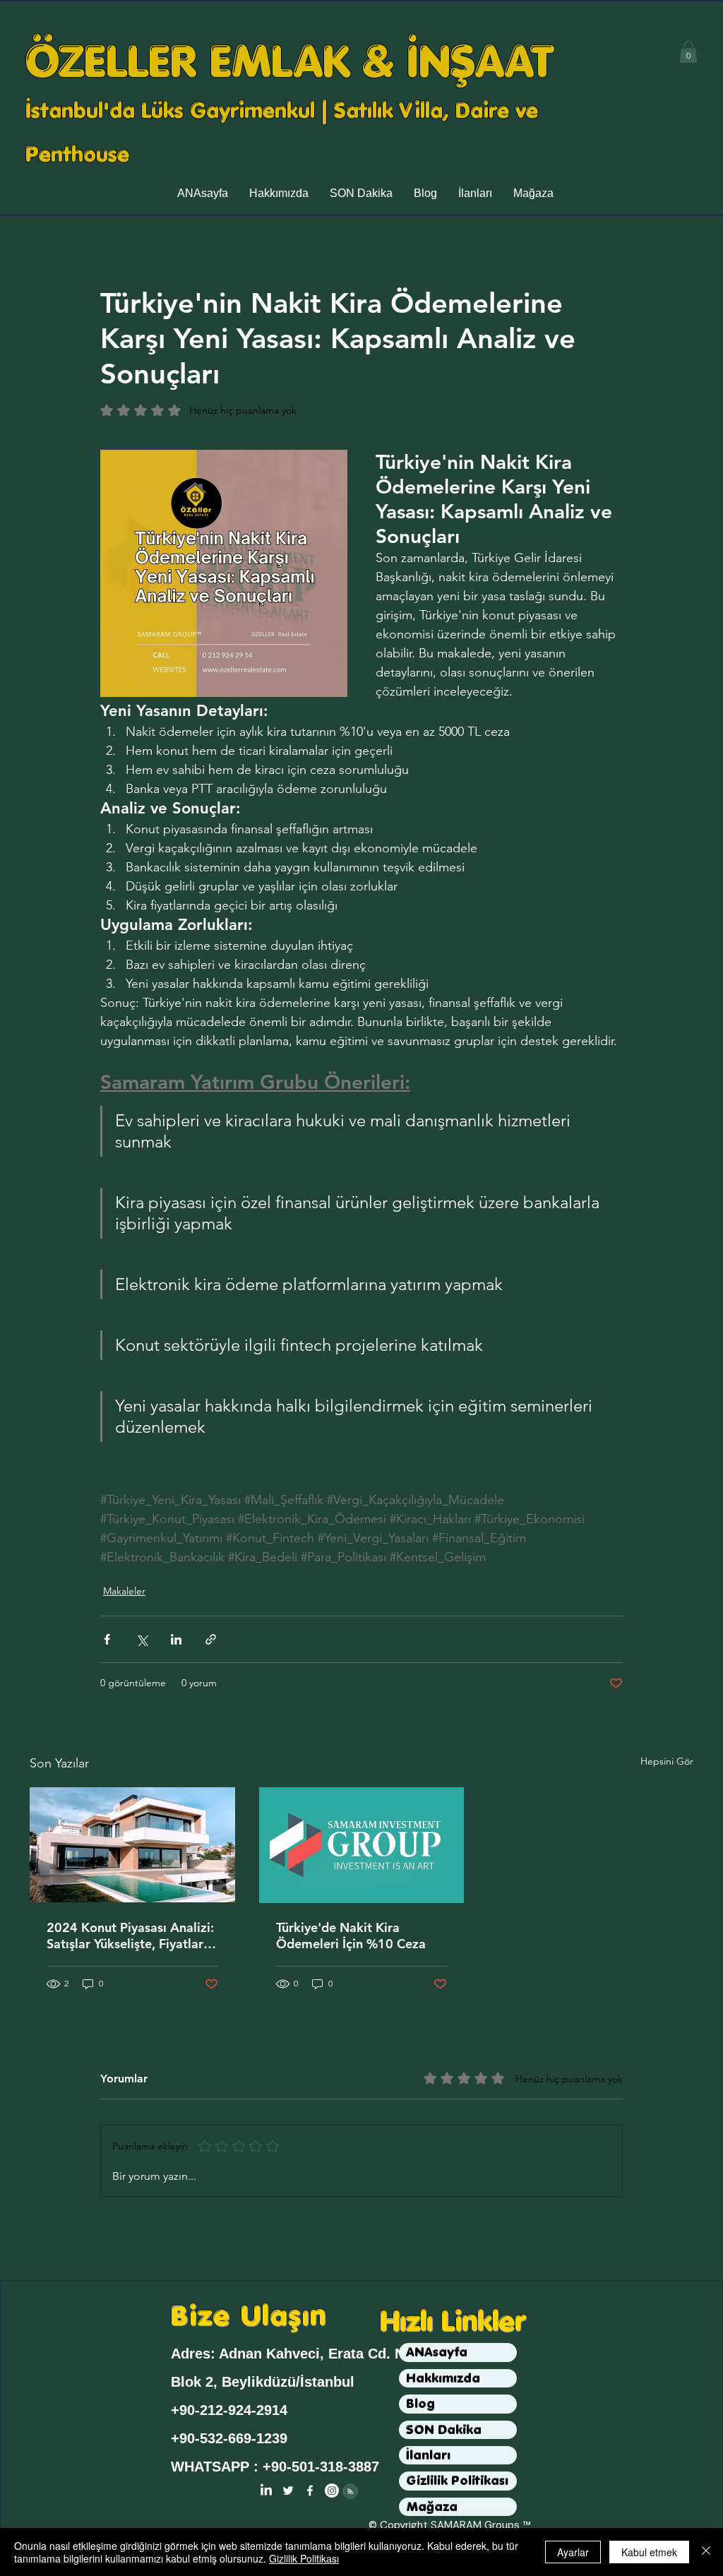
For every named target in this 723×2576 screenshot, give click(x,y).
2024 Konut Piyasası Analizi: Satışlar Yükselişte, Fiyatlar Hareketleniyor (130, 1936)
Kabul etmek (649, 2552)
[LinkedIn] (266, 2491)
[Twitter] (288, 2491)
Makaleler (124, 1591)
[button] (688, 52)
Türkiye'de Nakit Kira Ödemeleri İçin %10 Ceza (351, 1936)
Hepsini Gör (667, 1761)
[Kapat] (706, 2552)
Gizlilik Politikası (457, 2480)
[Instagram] (332, 2491)
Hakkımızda (443, 2378)
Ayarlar (573, 2552)
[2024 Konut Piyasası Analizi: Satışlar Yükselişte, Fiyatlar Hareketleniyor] (132, 1845)
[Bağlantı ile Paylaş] (211, 1639)
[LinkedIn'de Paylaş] (176, 1639)
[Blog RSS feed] (350, 2492)
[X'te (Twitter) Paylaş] (142, 1639)
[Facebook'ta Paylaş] (107, 1639)
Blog (420, 2403)
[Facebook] (310, 2491)
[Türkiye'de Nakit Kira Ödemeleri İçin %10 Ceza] (362, 1845)
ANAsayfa (437, 2352)
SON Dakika (444, 2429)
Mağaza (432, 2506)
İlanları (428, 2455)
